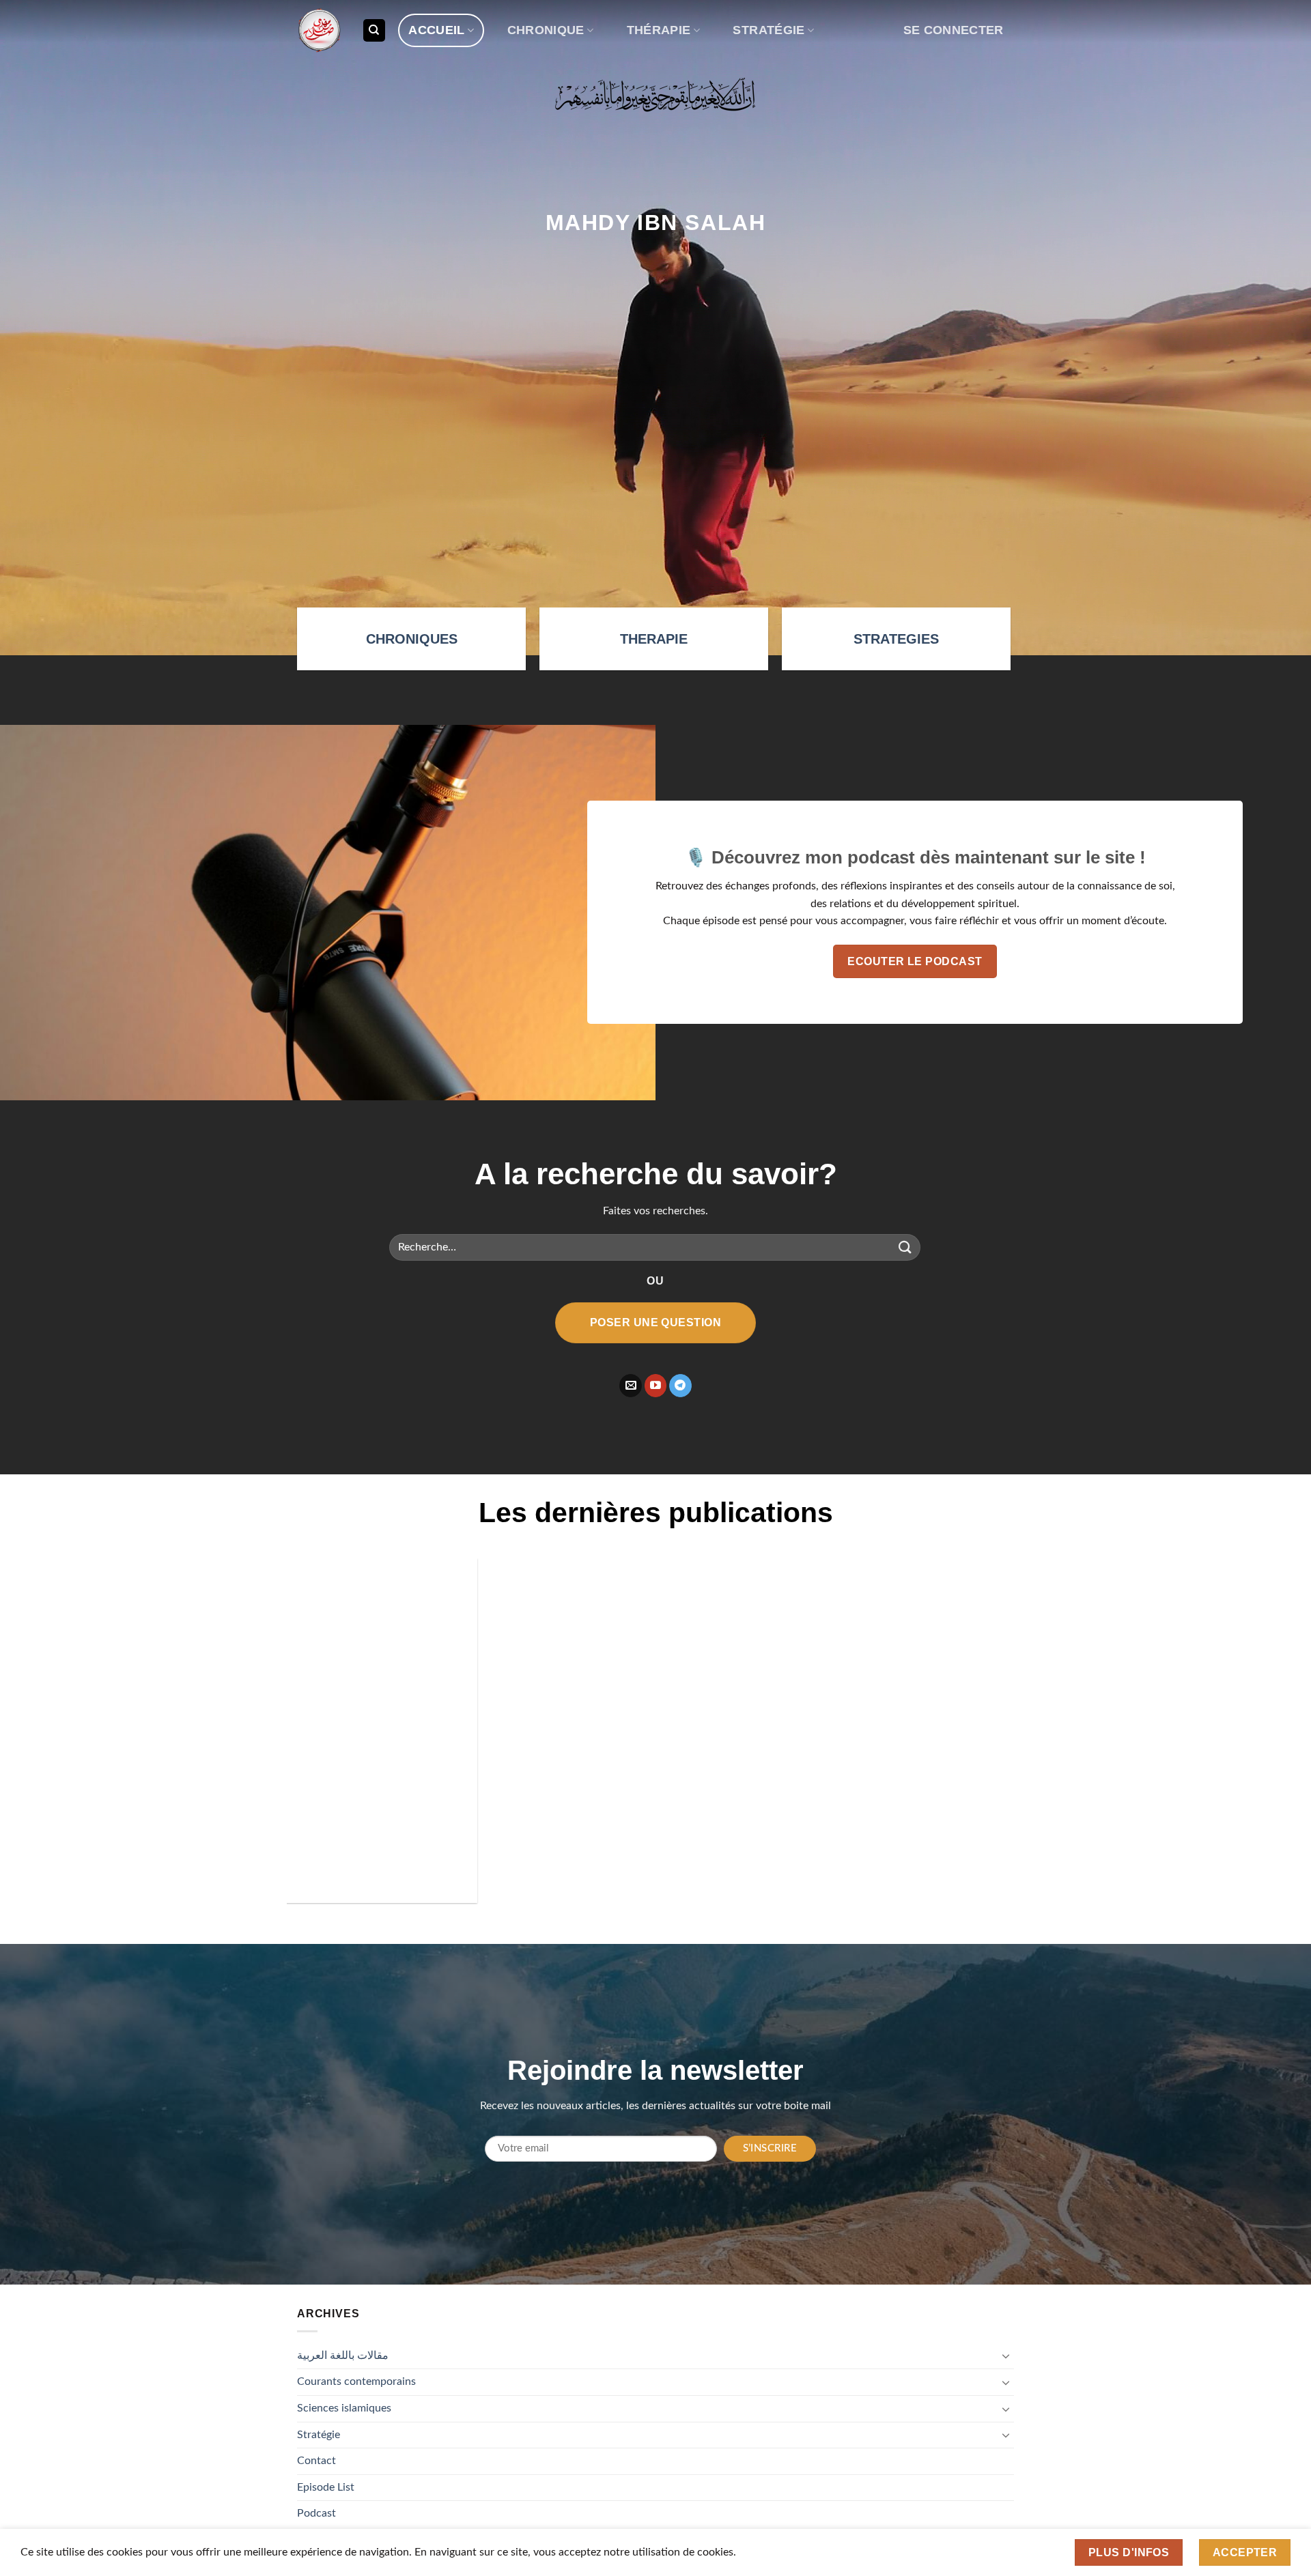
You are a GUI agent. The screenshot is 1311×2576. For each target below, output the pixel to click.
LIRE (384, 1882)
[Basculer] (1006, 2356)
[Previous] (319, 1741)
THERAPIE (654, 639)
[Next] (992, 1741)
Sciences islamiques (344, 2408)
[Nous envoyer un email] (631, 1386)
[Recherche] (374, 30)
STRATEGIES (896, 639)
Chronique (546, 30)
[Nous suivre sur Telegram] (680, 1386)
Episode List (326, 2487)
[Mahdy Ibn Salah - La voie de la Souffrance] (319, 30)
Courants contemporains (356, 2381)
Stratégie (769, 30)
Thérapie (659, 30)
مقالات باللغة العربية (343, 2356)
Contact (316, 2461)
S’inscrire (770, 2148)
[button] (953, 30)
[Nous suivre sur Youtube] (656, 1386)
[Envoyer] (905, 1247)
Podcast (316, 2513)
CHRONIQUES (412, 639)
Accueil (436, 30)
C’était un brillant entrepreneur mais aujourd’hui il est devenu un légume (633, 1814)
